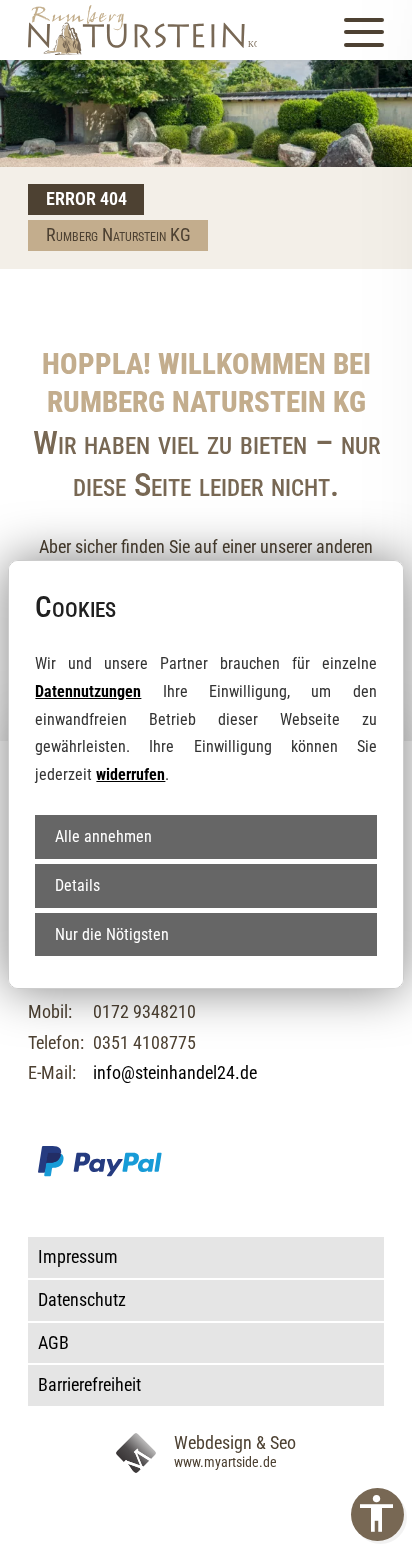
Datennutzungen (88, 691)
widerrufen (130, 774)
